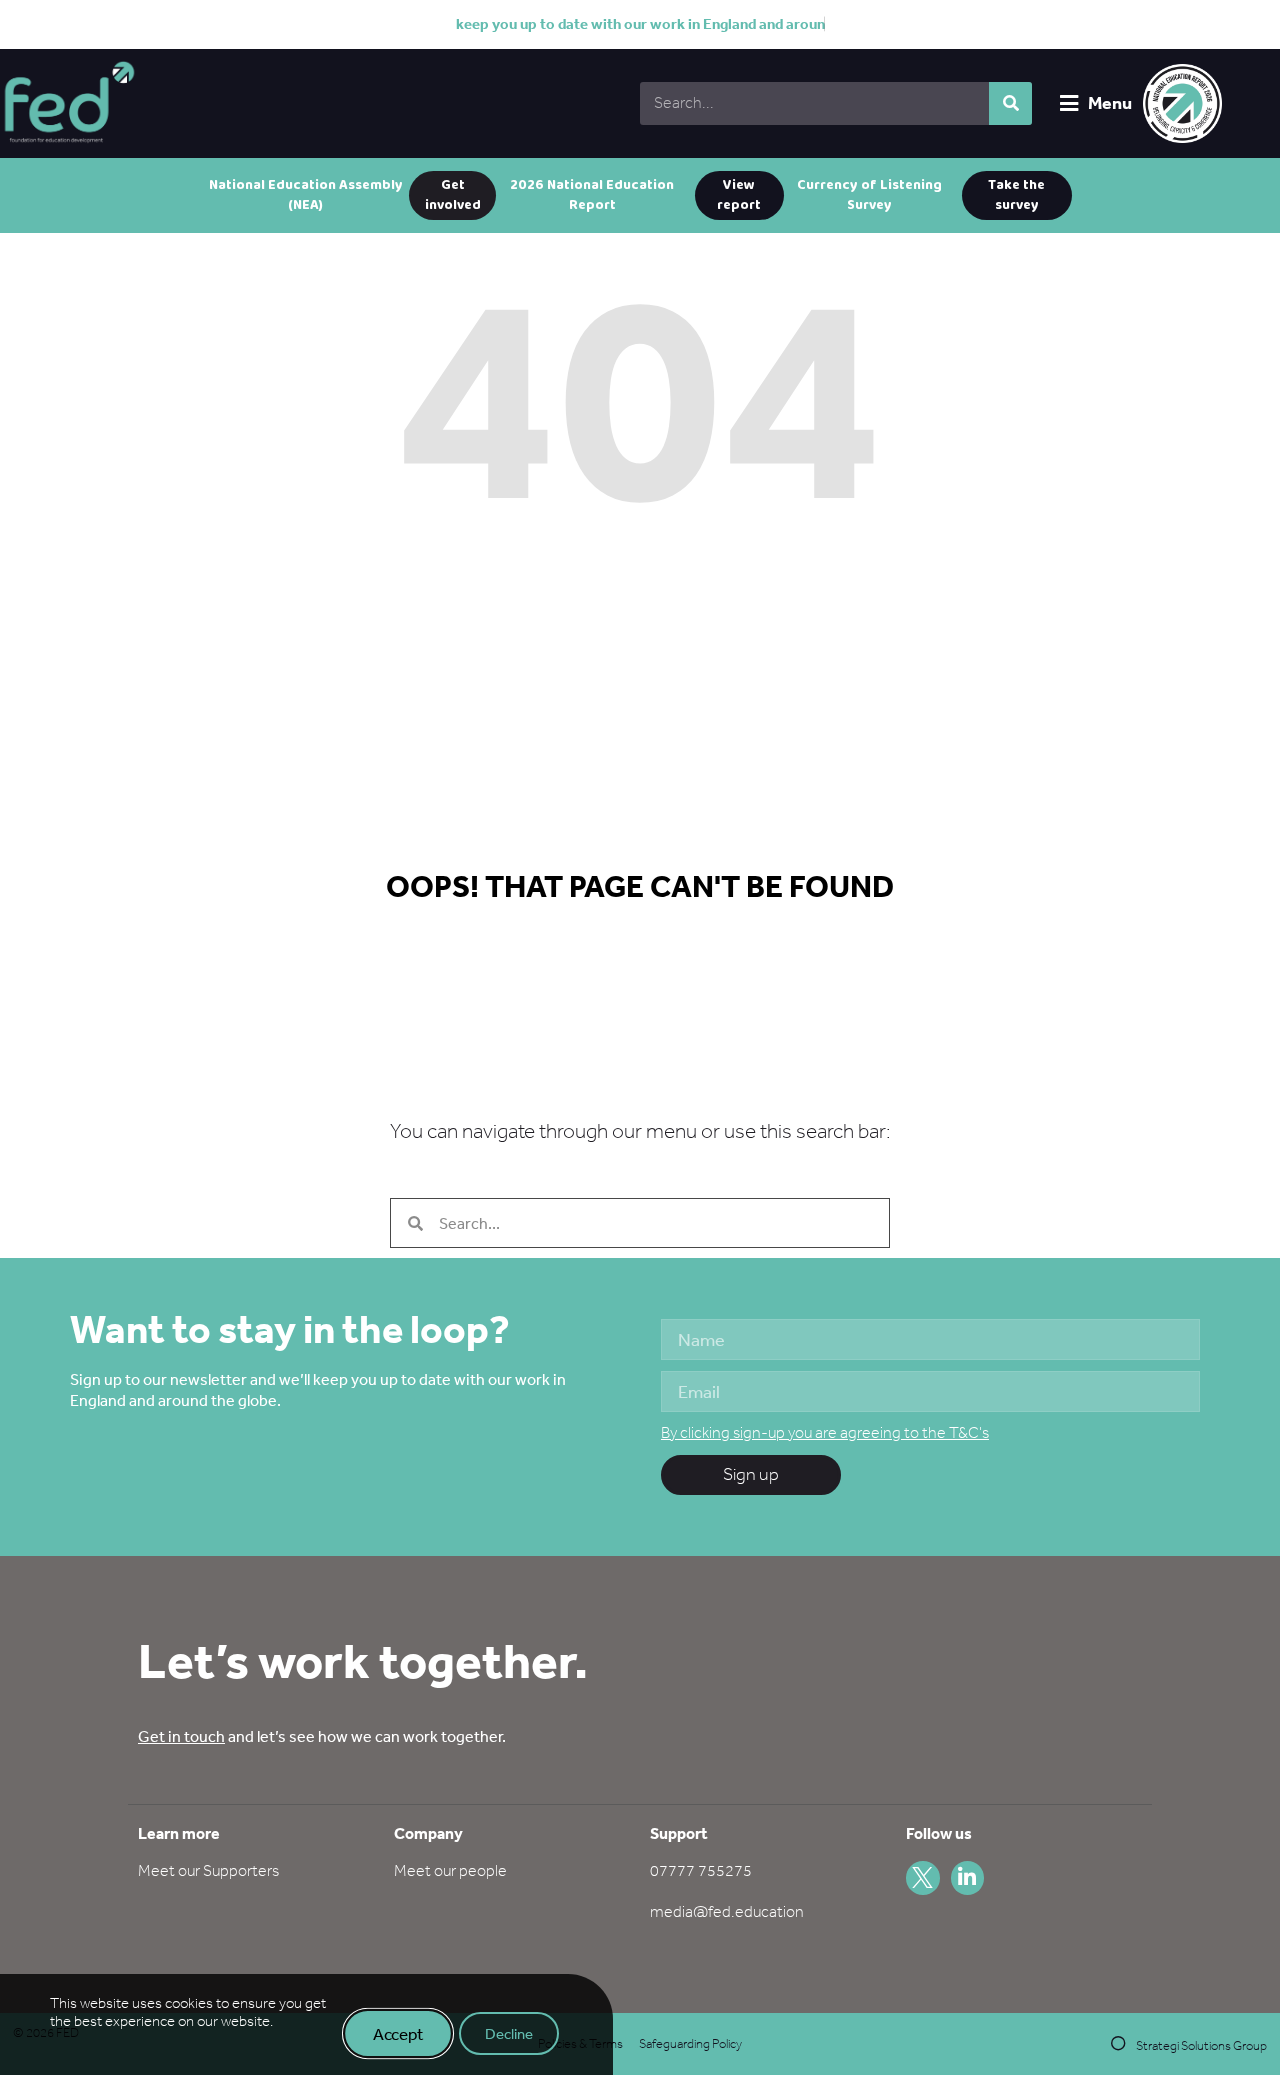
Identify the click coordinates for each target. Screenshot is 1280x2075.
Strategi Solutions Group (1201, 2045)
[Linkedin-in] (968, 1878)
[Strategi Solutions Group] (1118, 2043)
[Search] (1010, 103)
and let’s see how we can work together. (322, 1736)
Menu (1110, 102)
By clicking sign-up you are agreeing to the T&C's (825, 1432)
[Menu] (1069, 103)
